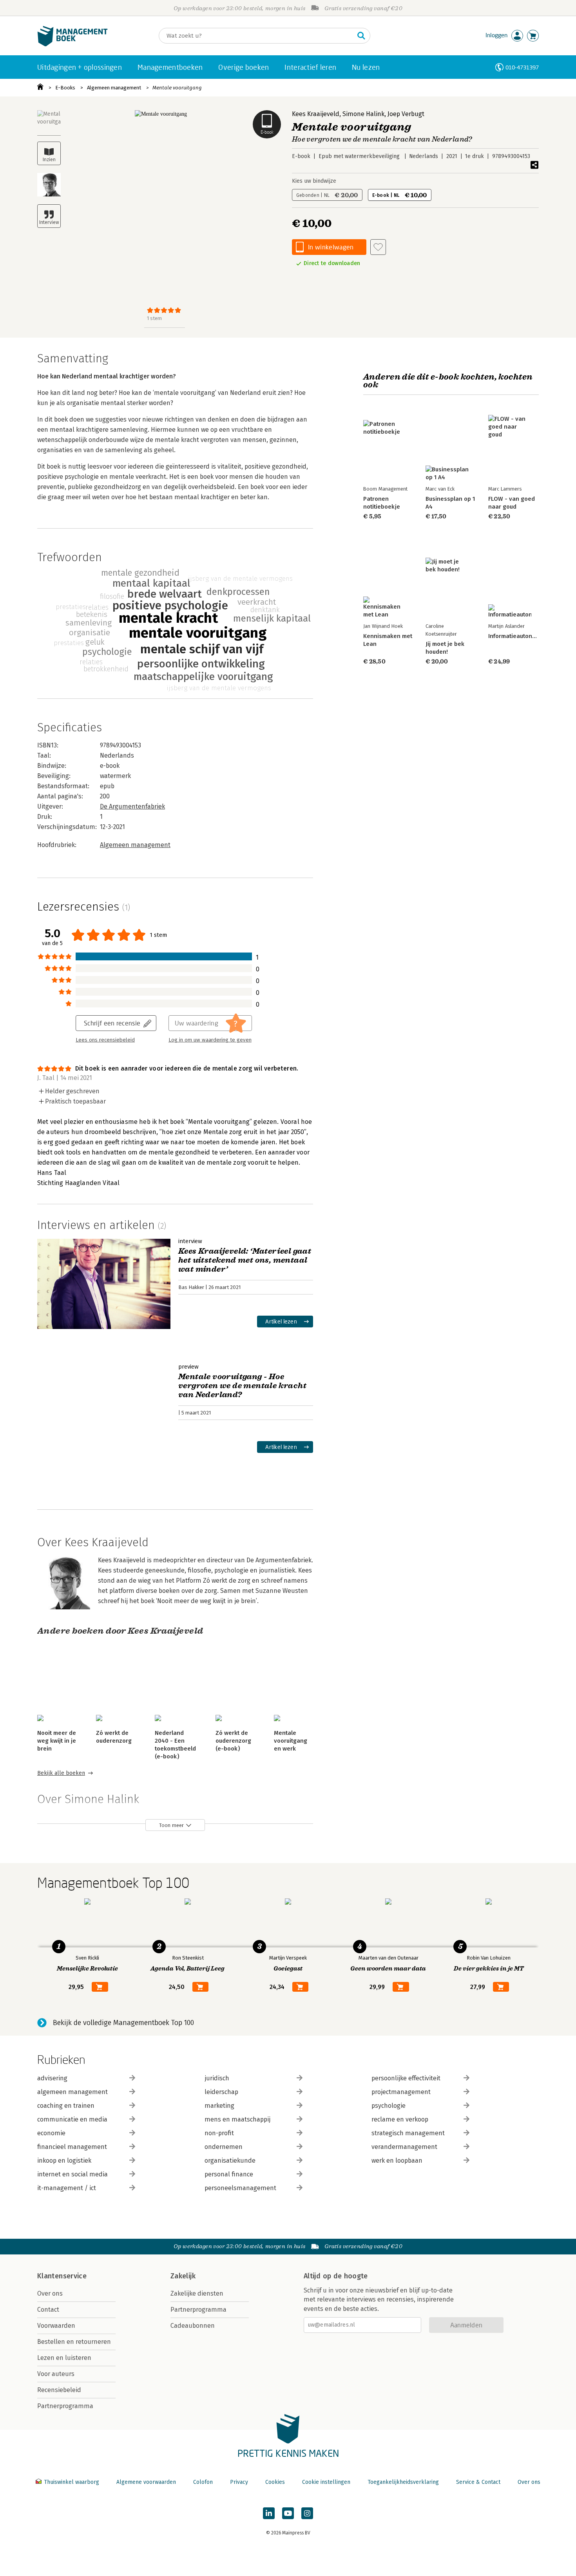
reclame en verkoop (400, 2119)
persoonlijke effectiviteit (406, 2078)
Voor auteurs (56, 2374)
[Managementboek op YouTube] (288, 2513)
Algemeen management (114, 88)
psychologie (389, 2106)
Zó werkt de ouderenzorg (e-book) (233, 1741)
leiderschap (221, 2092)
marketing (219, 2106)
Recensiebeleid (59, 2390)
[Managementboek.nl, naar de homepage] (72, 45)
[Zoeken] (361, 36)
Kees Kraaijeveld (316, 114)
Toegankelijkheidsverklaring (403, 2482)
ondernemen (224, 2147)
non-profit (219, 2133)
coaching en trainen (66, 2106)
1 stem (154, 318)
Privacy (239, 2482)
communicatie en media (72, 2119)
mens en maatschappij (237, 2119)
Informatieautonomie (517, 636)
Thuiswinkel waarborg (72, 2482)
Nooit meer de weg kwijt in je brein (57, 1741)
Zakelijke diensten (197, 2293)
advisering (52, 2078)
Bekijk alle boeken (61, 1773)
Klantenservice (62, 2276)
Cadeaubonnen (193, 2326)
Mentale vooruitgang (177, 88)
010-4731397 (522, 67)
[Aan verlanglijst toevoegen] (378, 247)
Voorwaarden (56, 2326)
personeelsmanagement (240, 2188)
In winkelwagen (331, 247)
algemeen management (72, 2092)
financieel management (72, 2147)
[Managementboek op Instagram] (307, 2513)
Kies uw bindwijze (314, 181)
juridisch (217, 2078)
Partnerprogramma (65, 2406)
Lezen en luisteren (64, 2358)
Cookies (275, 2482)
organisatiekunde (230, 2161)
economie (51, 2133)
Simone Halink (363, 114)
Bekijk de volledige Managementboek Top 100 (123, 2023)
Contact (48, 2310)
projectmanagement (401, 2092)
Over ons (50, 2293)
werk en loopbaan (397, 2161)
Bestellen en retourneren (74, 2342)
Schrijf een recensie (112, 1023)
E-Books (65, 88)
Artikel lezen (281, 1321)
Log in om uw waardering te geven (210, 1040)
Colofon (203, 2482)
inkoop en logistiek (64, 2161)
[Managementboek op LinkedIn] (269, 2513)
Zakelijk (183, 2276)
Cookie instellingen (326, 2482)
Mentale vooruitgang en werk (291, 1741)
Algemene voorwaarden (146, 2482)
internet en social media (72, 2174)
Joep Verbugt (406, 114)
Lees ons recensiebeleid (105, 1040)
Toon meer (171, 1825)
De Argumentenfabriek (132, 806)
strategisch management (408, 2133)
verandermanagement (404, 2147)
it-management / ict (67, 2188)
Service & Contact (478, 2482)
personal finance (229, 2174)
